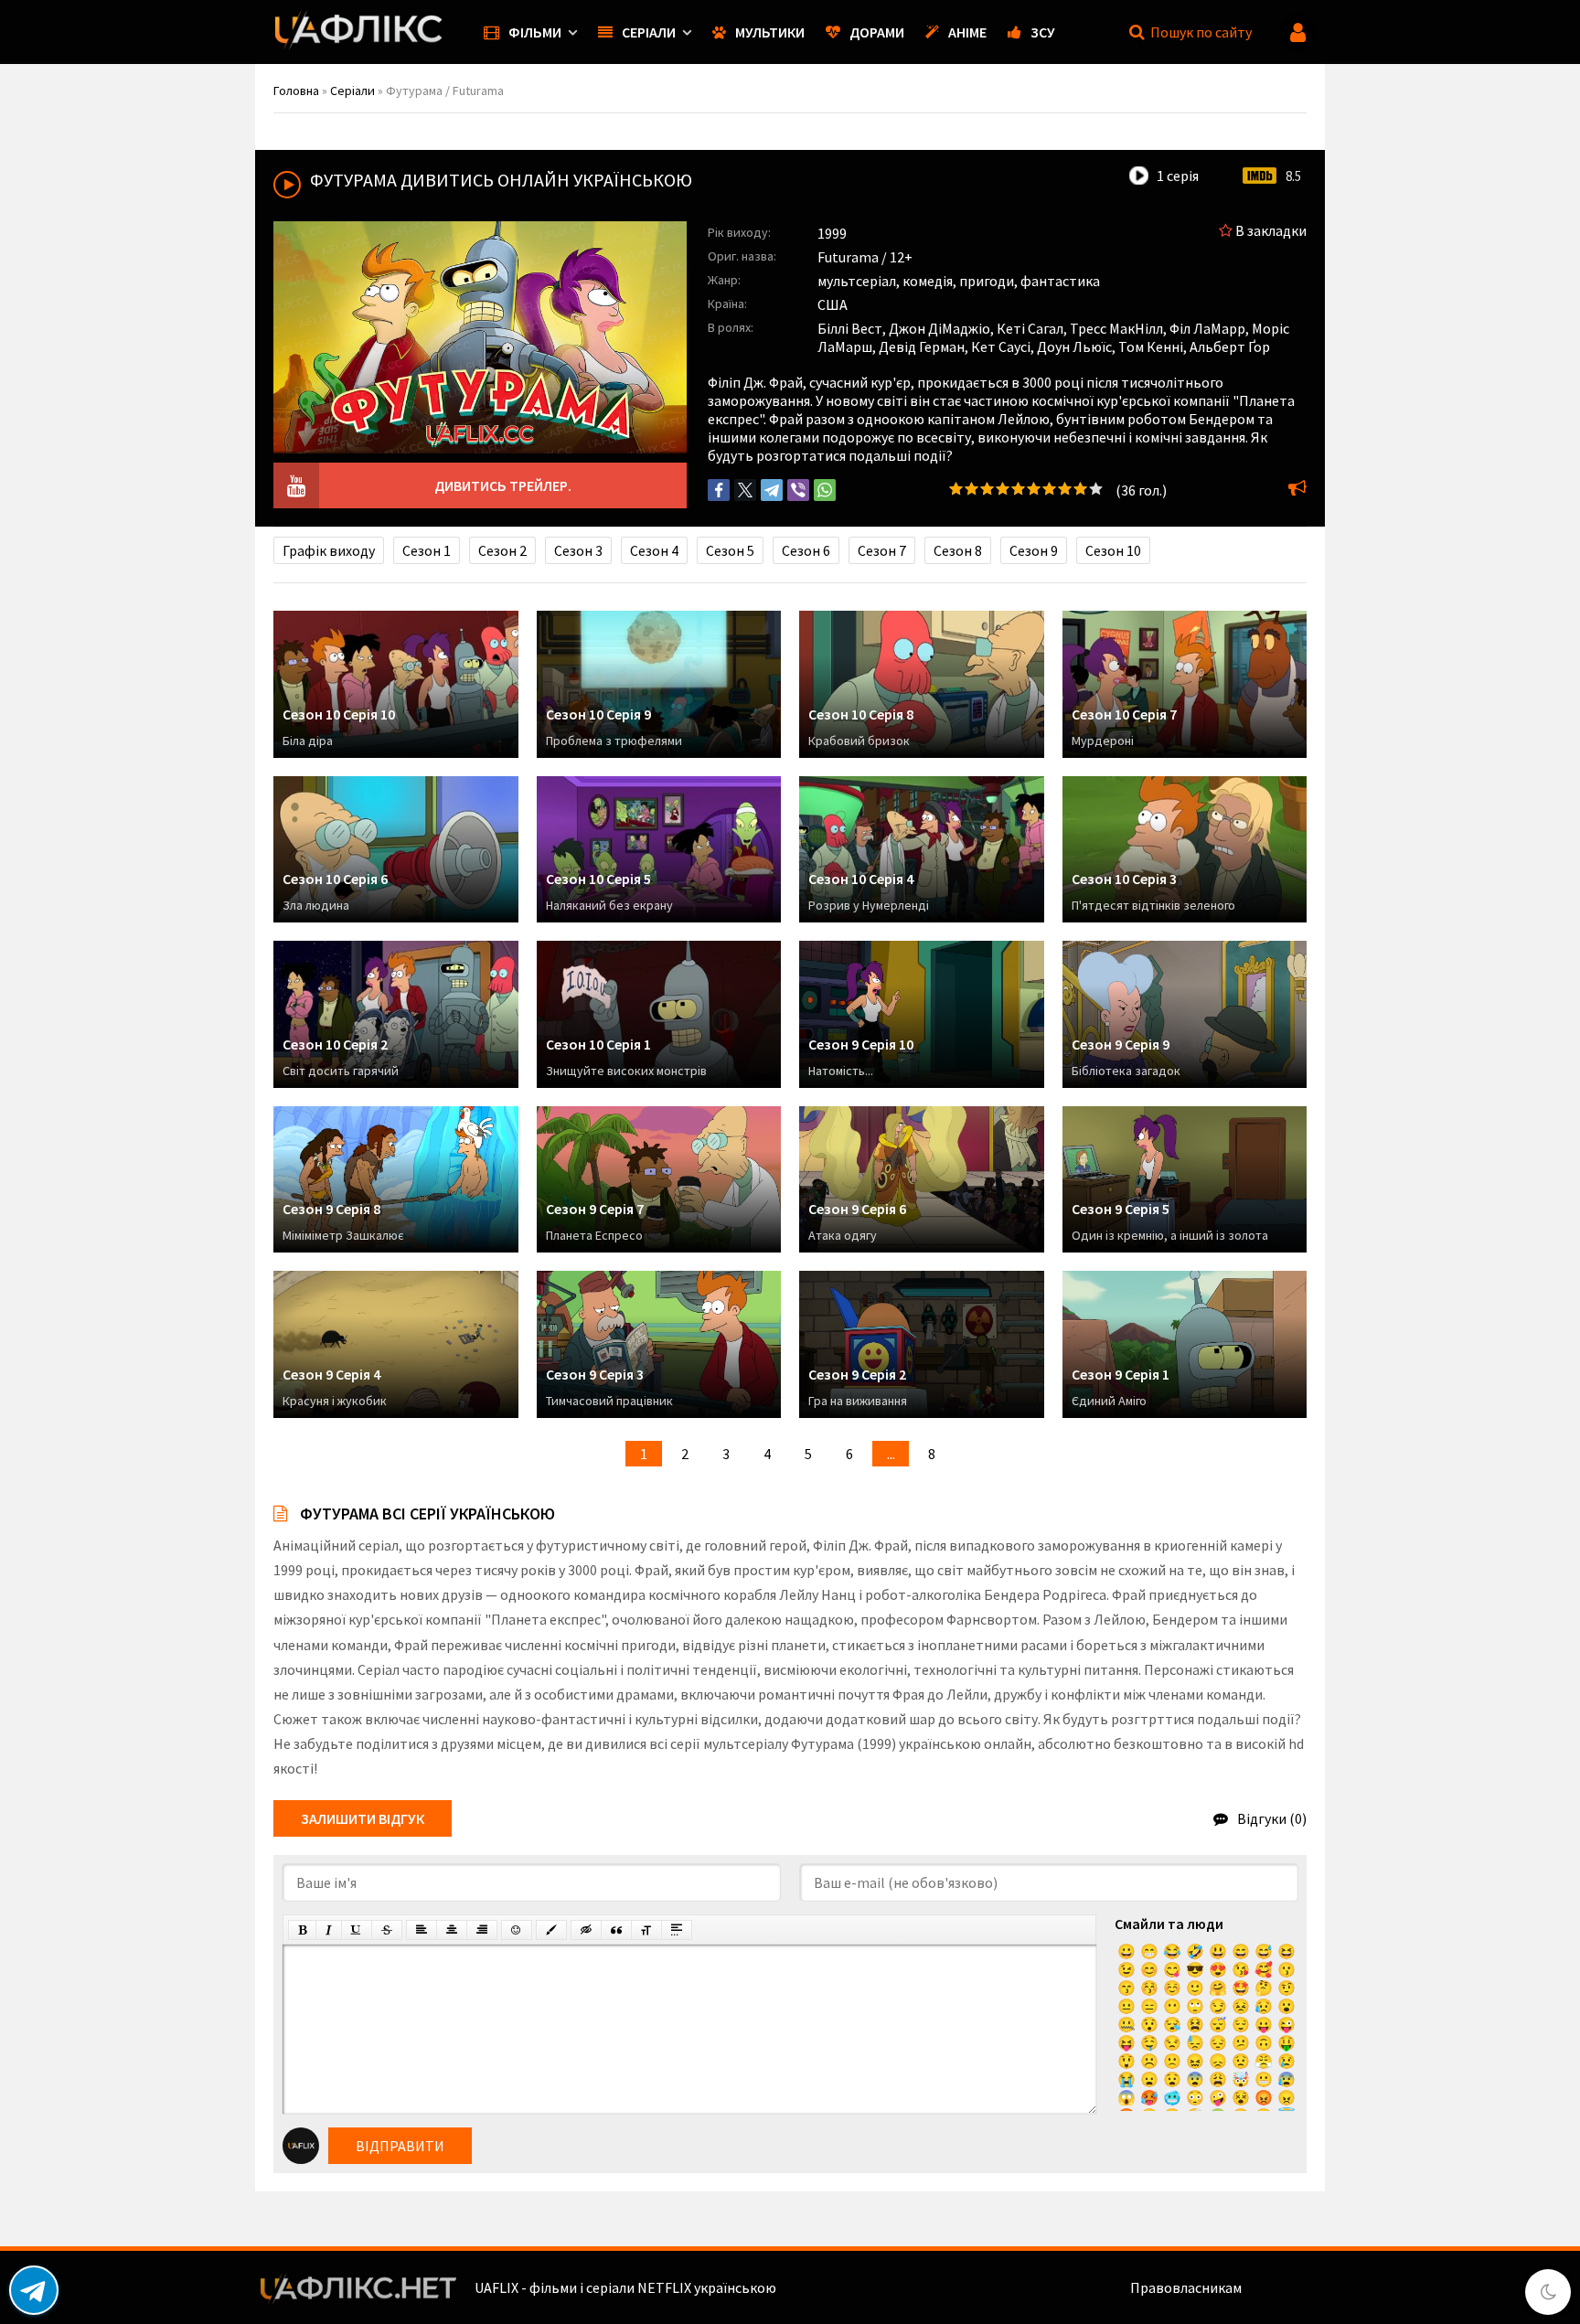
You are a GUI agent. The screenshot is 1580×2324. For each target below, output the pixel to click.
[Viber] (798, 490)
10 (1096, 489)
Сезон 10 (1113, 550)
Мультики (770, 32)
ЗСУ (1043, 32)
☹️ (1149, 2061)
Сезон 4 (654, 550)
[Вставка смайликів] (517, 1930)
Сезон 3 (578, 550)
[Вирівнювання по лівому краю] (422, 1930)
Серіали (649, 32)
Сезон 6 (806, 550)
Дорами (877, 32)
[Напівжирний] (302, 1930)
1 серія (1178, 176)
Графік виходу (329, 550)
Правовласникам (1186, 2287)
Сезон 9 (1034, 550)
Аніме (967, 32)
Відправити (400, 2146)
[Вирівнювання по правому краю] (482, 1930)
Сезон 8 (958, 550)
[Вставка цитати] (616, 1930)
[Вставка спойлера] (677, 1930)
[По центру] (452, 1930)
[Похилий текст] (329, 1930)
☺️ (1172, 1988)
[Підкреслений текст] (357, 1930)
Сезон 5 (730, 550)
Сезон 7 (882, 550)
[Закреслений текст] (387, 1930)
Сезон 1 (427, 550)
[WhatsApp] (825, 490)
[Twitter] (745, 490)
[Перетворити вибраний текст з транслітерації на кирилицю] (646, 1930)
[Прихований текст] (586, 1930)
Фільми (535, 32)
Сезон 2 (502, 550)
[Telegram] (772, 490)
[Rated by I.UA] (1285, 2287)
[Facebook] (719, 490)
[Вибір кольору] (551, 1930)
